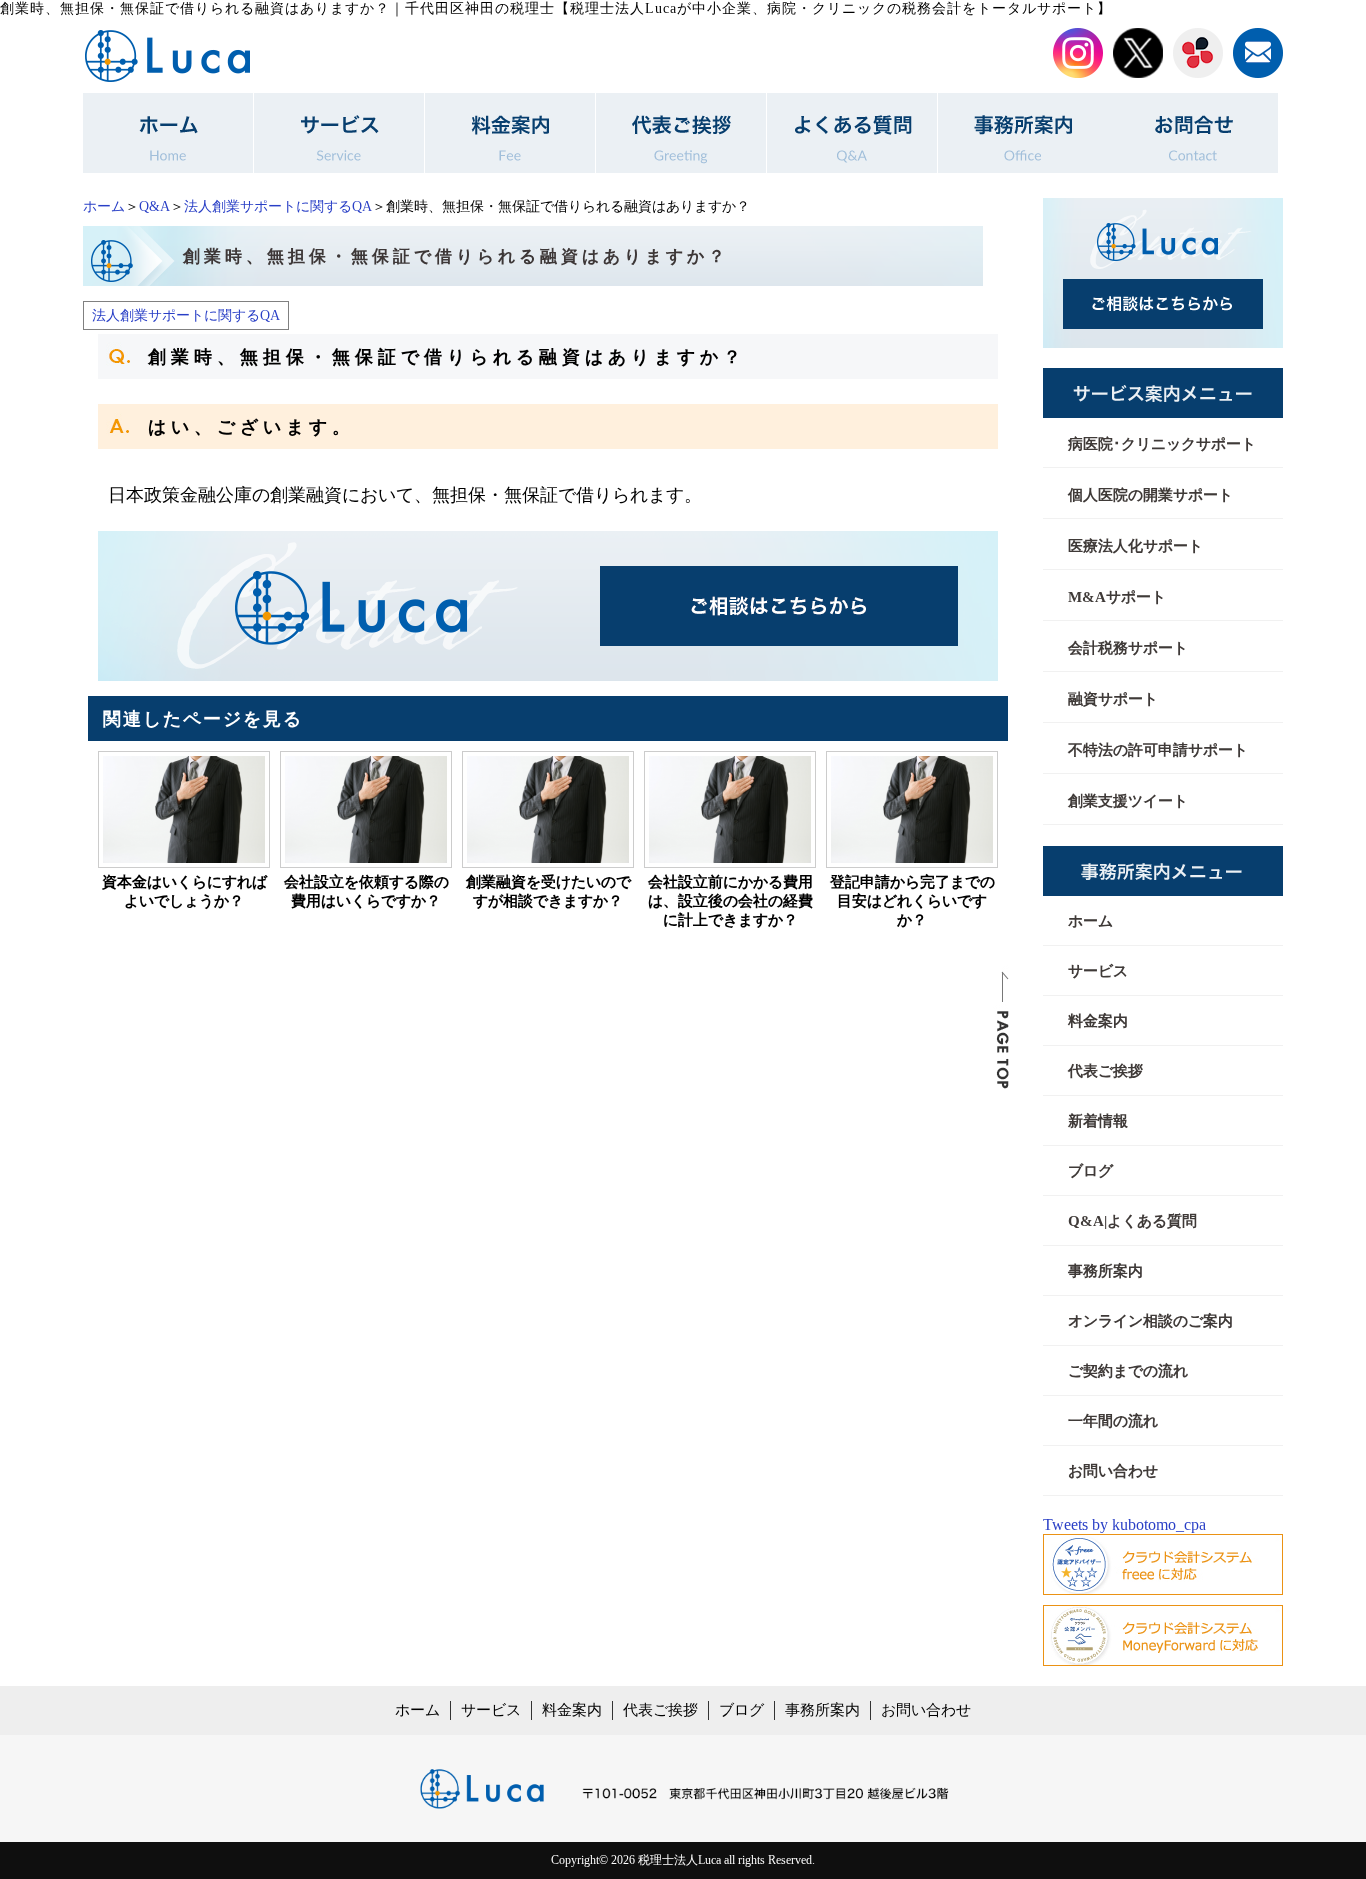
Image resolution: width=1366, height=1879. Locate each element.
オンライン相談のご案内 (1150, 1321)
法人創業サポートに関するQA (278, 206)
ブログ (1090, 1171)
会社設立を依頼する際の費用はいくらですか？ (366, 891)
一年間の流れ (1113, 1421)
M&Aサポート (1117, 597)
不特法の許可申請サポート (1158, 750)
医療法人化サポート (1135, 546)
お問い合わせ (1113, 1471)
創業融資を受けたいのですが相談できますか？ (548, 891)
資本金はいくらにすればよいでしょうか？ (184, 891)
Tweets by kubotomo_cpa (1124, 1524)
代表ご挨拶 (1105, 1071)
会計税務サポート (1128, 648)
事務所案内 (1105, 1271)
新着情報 (1098, 1121)
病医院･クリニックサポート (1162, 444)
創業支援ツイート (1128, 801)
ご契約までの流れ (1128, 1371)
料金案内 (1098, 1021)
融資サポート (1113, 699)
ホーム (104, 206)
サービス (1098, 971)
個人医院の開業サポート (1150, 495)
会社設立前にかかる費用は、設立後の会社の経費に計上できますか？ (730, 901)
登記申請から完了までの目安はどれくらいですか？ (912, 901)
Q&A (154, 206)
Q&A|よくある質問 (1132, 1221)
